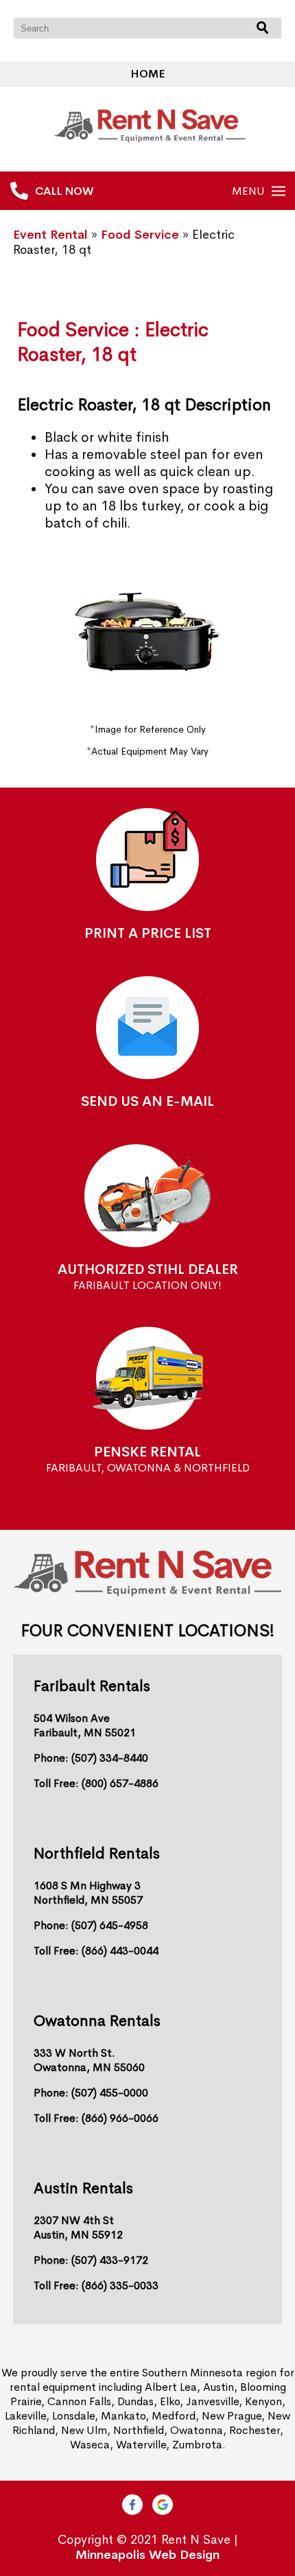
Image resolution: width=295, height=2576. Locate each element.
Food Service (140, 235)
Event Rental (50, 235)
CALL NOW (64, 191)
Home (147, 74)
